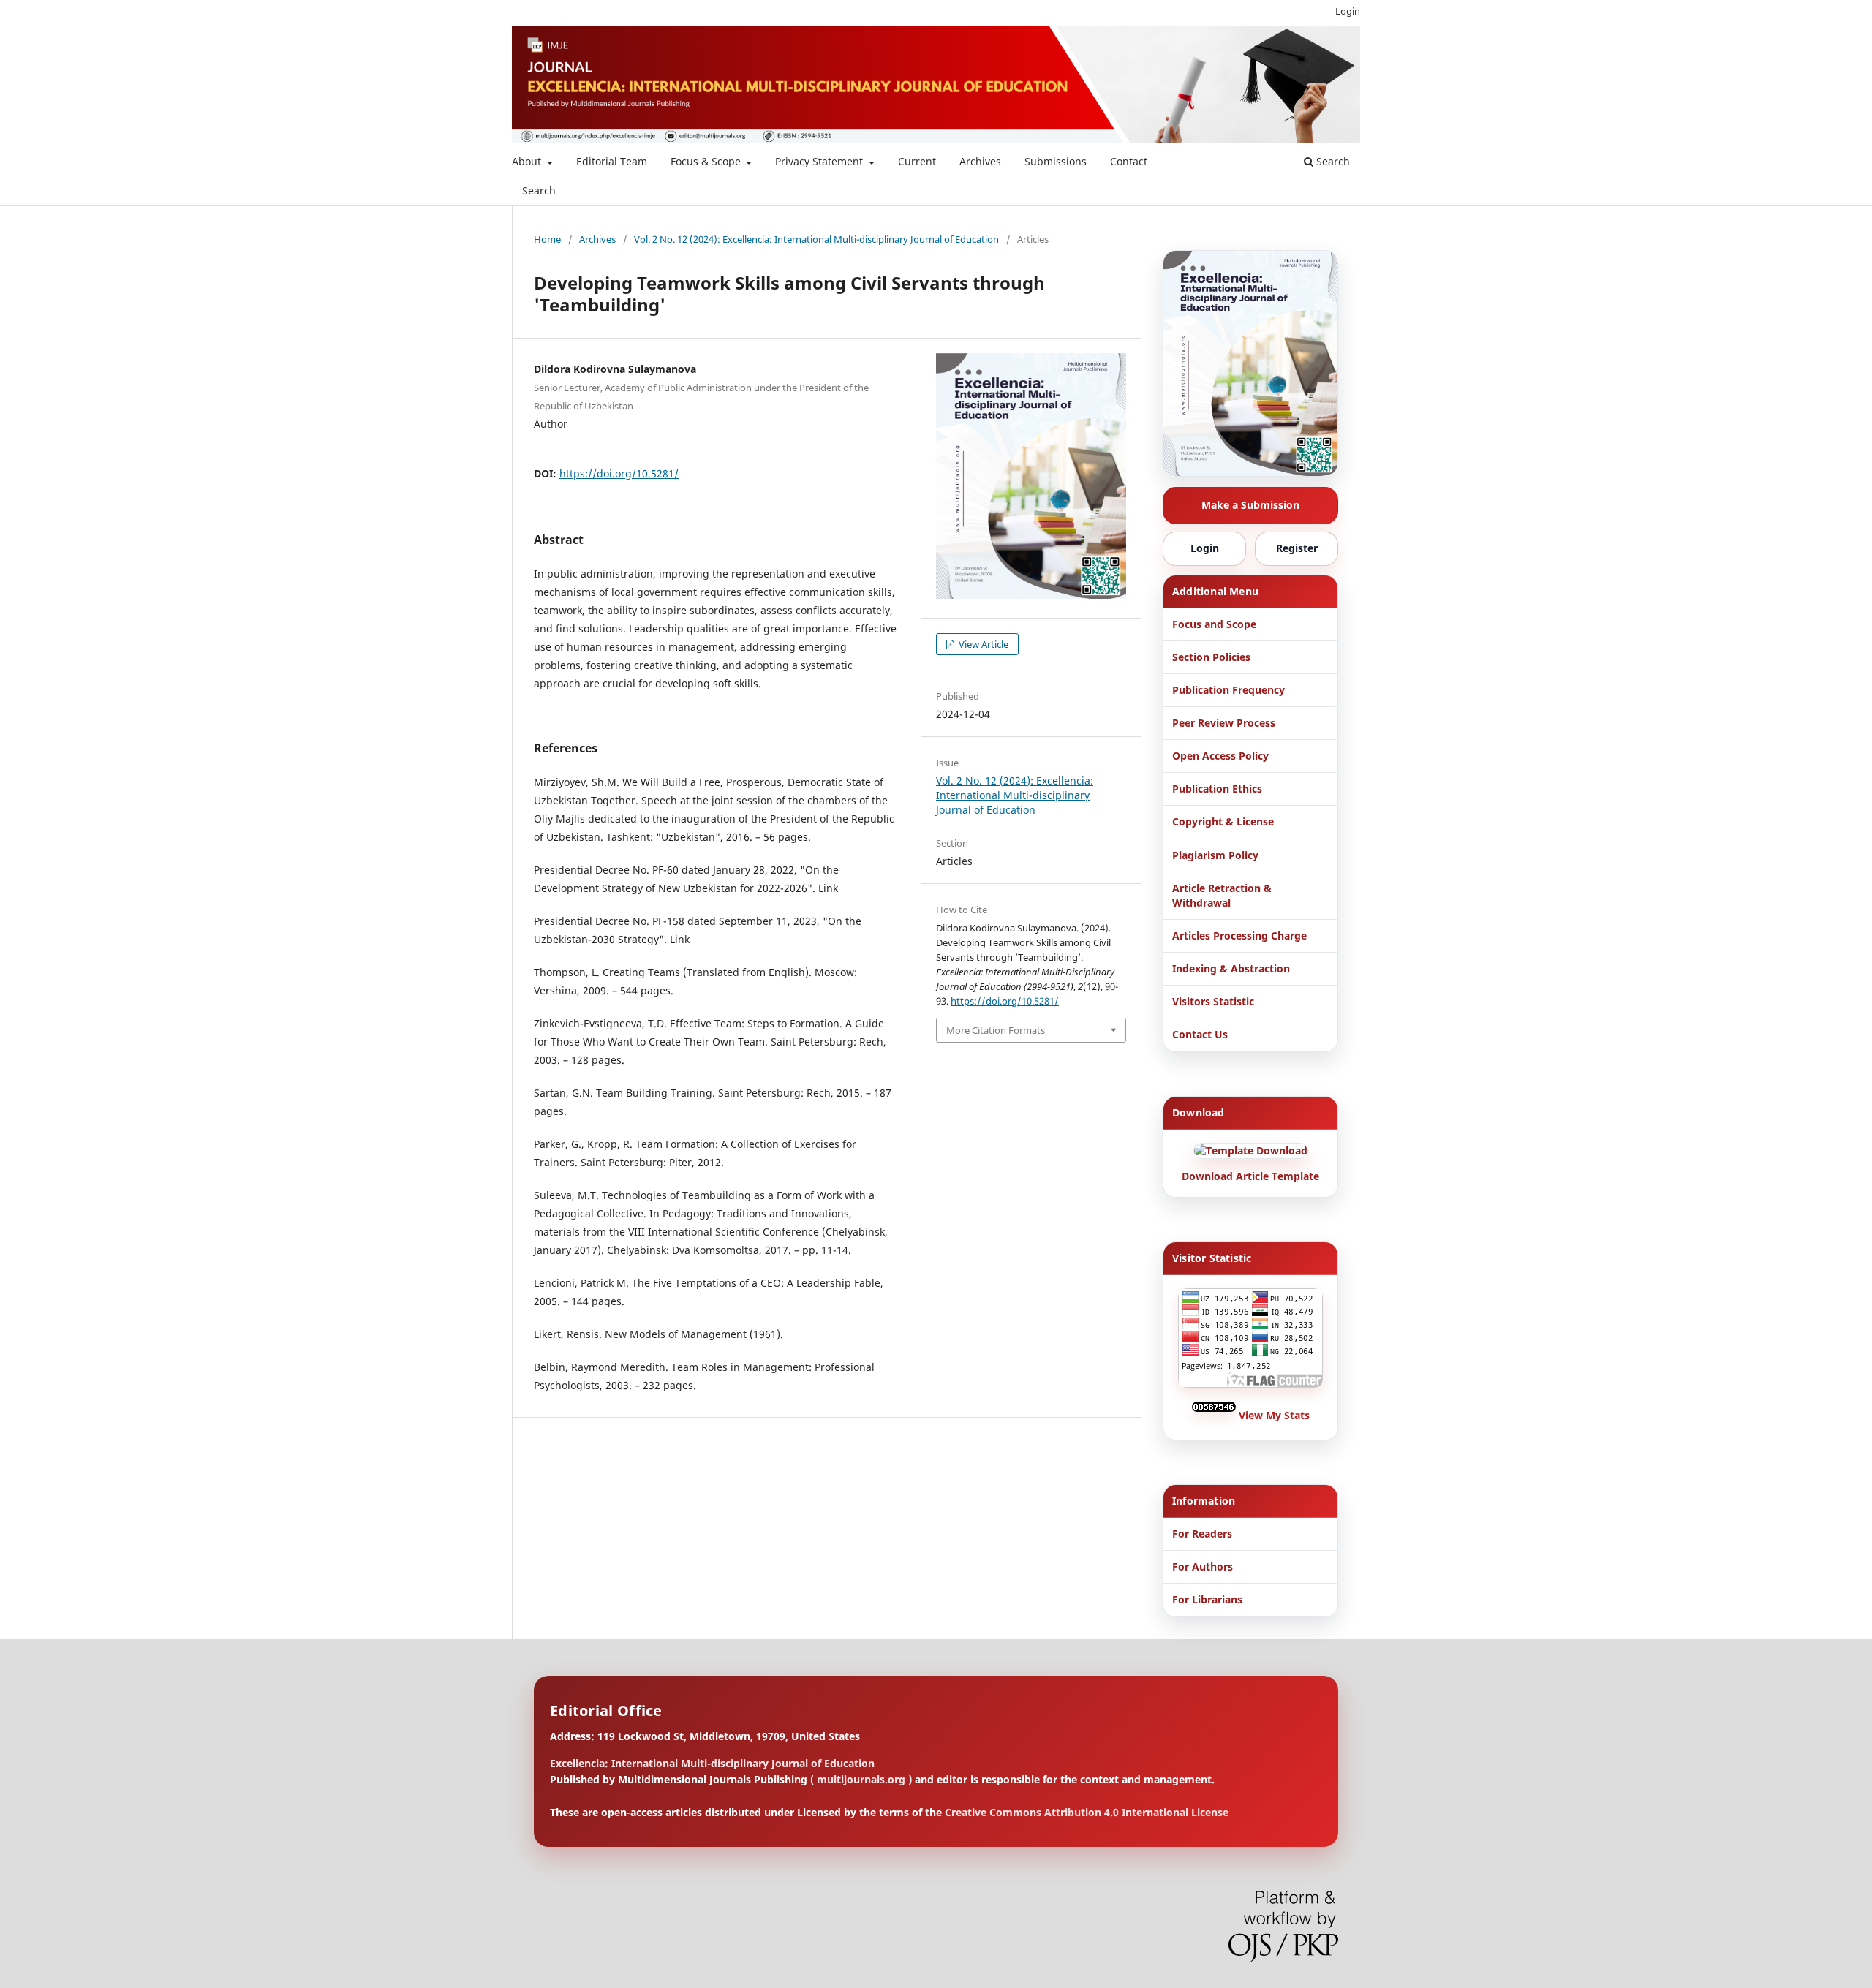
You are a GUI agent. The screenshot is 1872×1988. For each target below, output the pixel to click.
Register (1297, 548)
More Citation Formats (996, 1030)
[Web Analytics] (1215, 1415)
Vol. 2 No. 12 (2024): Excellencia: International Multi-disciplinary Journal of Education (816, 239)
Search (539, 190)
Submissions (1056, 161)
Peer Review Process (1224, 723)
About (528, 161)
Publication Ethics (1217, 789)
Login (1348, 11)
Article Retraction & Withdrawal (1222, 895)
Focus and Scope (1214, 624)
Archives (980, 161)
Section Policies (1211, 657)
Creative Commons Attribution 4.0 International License (1087, 1812)
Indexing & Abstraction (1231, 968)
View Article (982, 644)
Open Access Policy (1220, 756)
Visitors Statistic (1213, 1001)
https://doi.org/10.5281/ (619, 473)
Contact (1129, 161)
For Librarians (1207, 1599)
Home (547, 239)
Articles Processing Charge (1239, 936)
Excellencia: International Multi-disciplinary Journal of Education (712, 1763)
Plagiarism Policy (1215, 855)
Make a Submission (1250, 505)
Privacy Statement (820, 161)
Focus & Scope (707, 161)
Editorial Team (612, 161)
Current (917, 161)
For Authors (1203, 1566)
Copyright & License (1223, 821)
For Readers (1202, 1534)
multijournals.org (861, 1779)
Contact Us (1200, 1034)
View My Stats (1274, 1415)
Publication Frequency (1228, 690)
